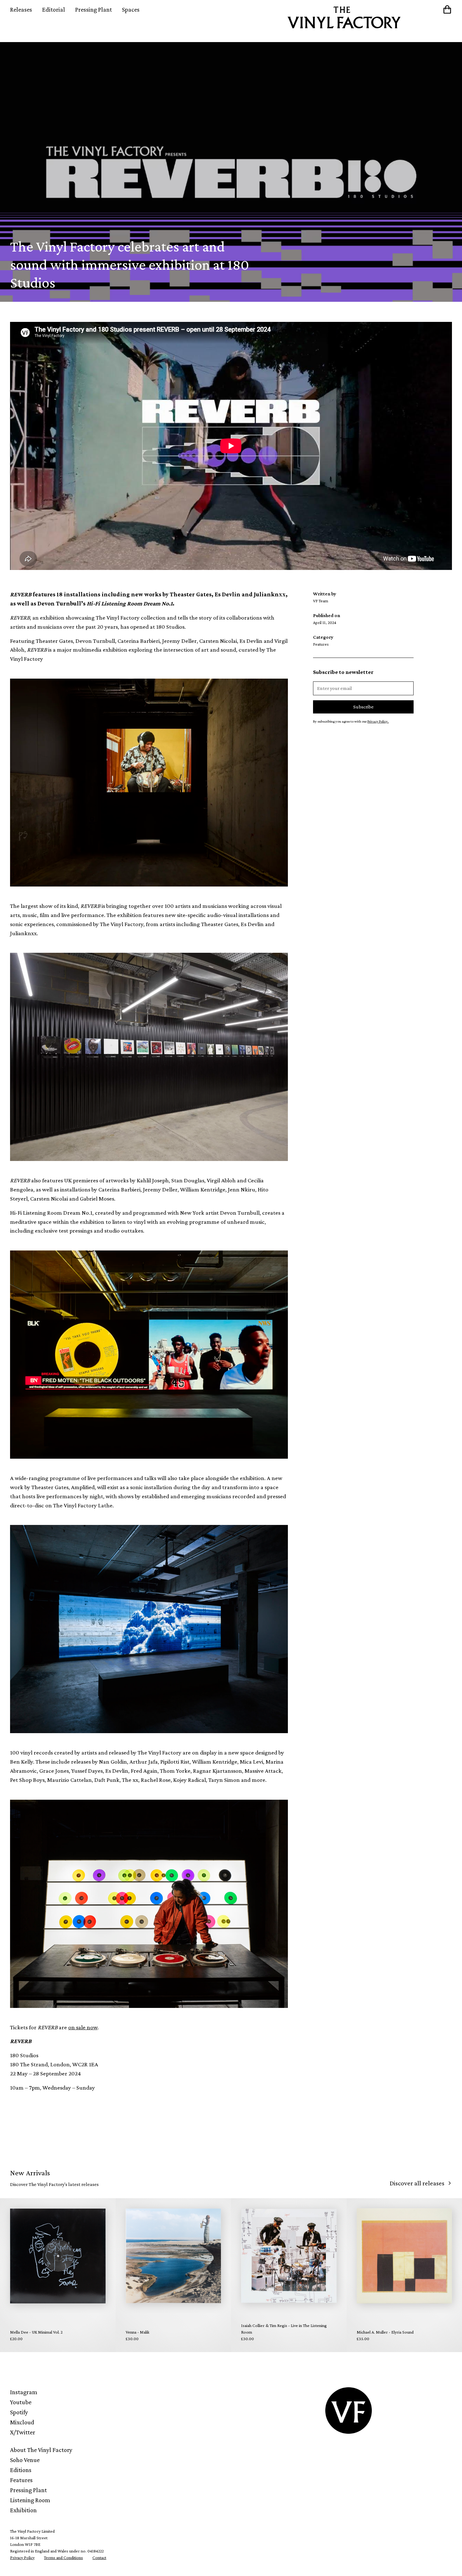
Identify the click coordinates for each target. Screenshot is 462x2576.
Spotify (19, 2412)
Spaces (131, 9)
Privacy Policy (22, 2557)
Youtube (21, 2402)
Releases (21, 9)
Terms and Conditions (63, 2557)
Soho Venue (25, 2460)
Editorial (54, 9)
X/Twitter (23, 2432)
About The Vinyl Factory (41, 2450)
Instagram (24, 2392)
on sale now (83, 2027)
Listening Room (30, 2500)
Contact (99, 2557)
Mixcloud (22, 2422)
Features (21, 2480)
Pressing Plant (93, 9)
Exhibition (23, 2510)
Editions (21, 2470)
